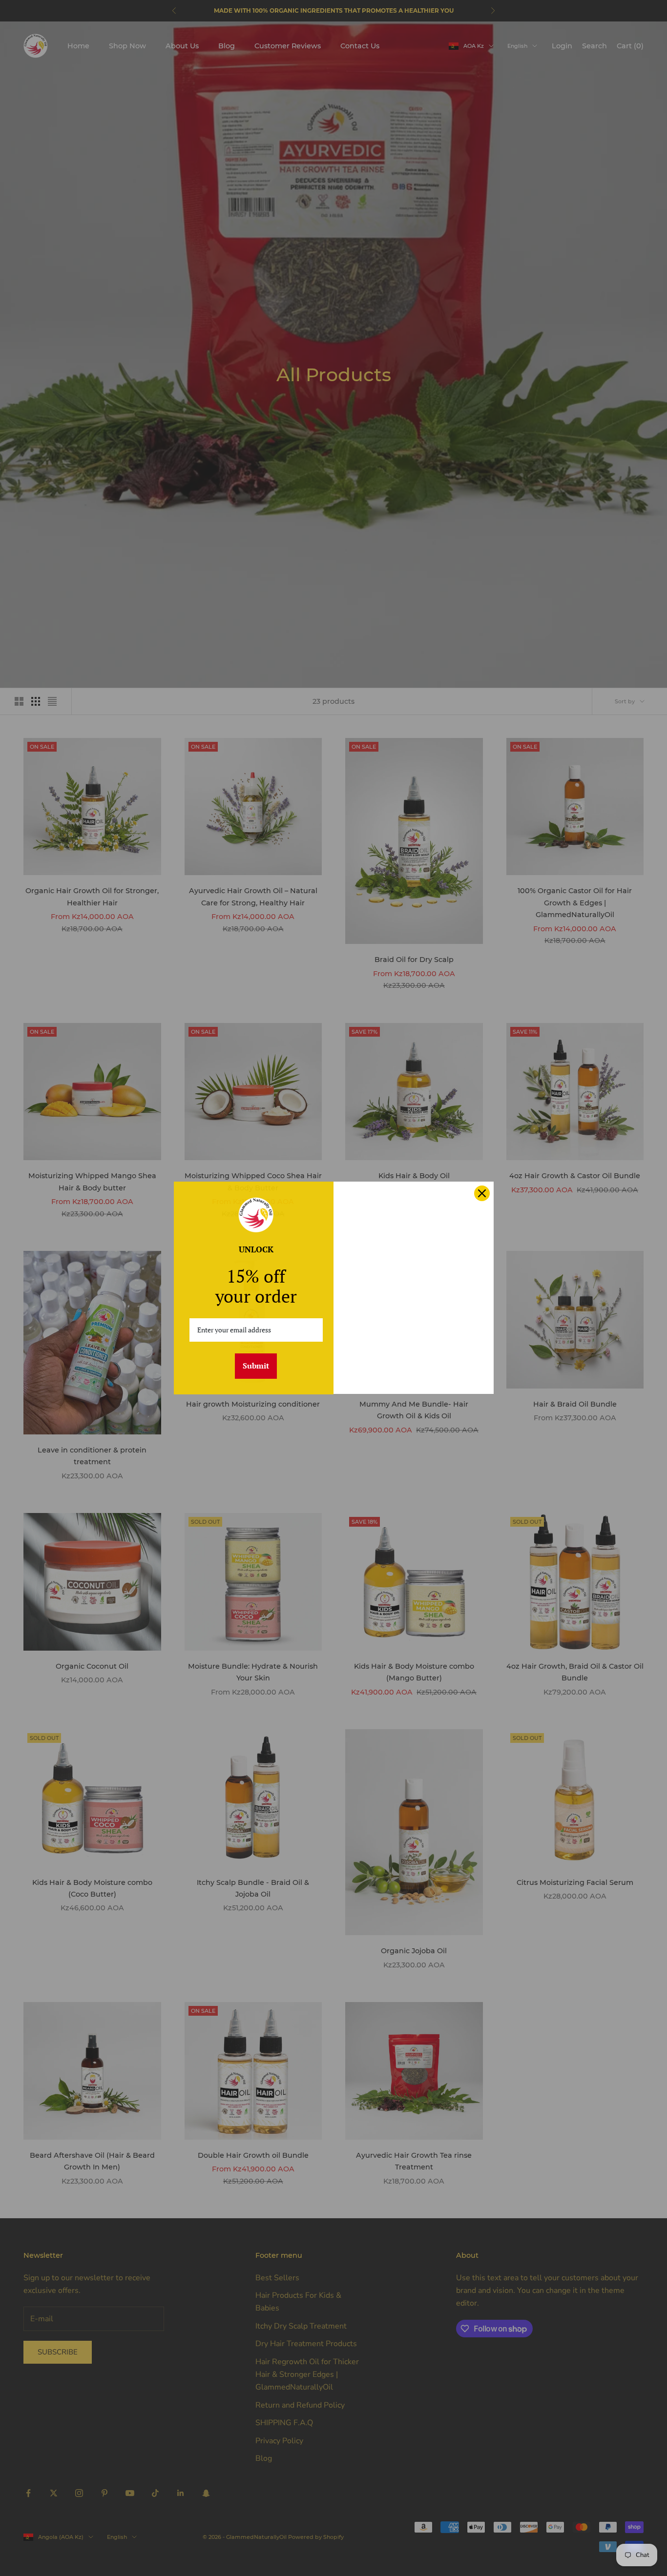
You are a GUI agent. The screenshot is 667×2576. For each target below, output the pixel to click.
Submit (256, 1366)
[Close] (482, 1193)
